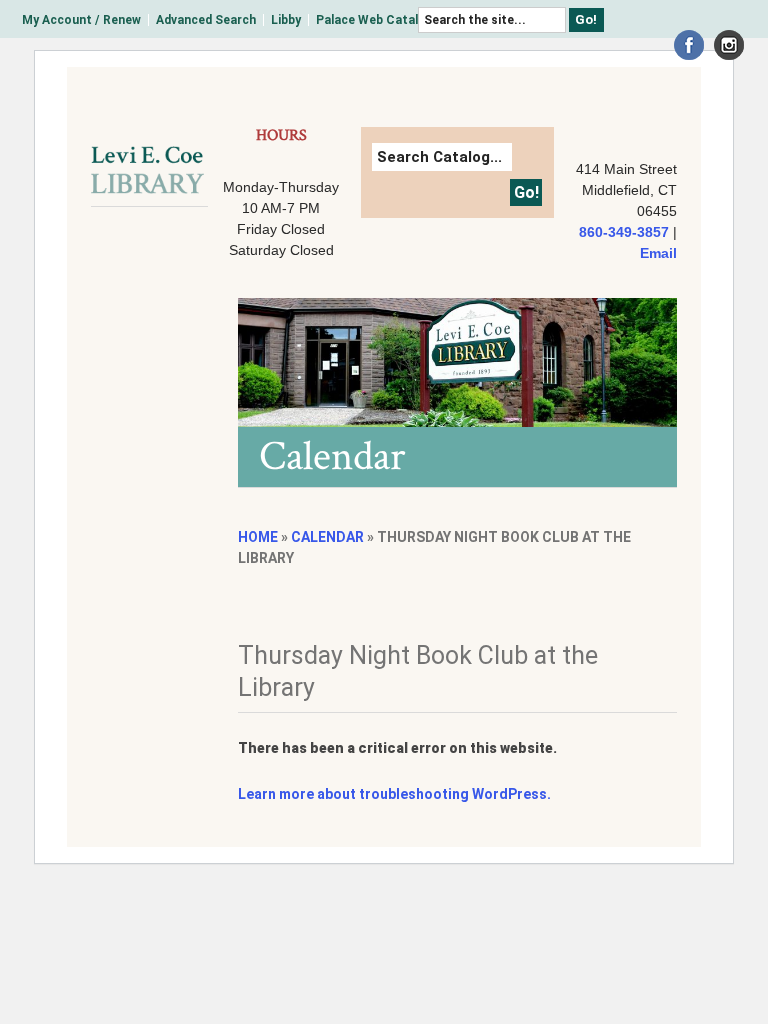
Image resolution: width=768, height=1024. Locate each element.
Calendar (327, 537)
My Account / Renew (81, 20)
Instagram (729, 45)
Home (258, 537)
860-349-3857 (624, 232)
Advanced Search (206, 20)
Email (658, 253)
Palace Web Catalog (374, 20)
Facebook (689, 45)
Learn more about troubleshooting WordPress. (394, 794)
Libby (286, 20)
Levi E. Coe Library (147, 170)
